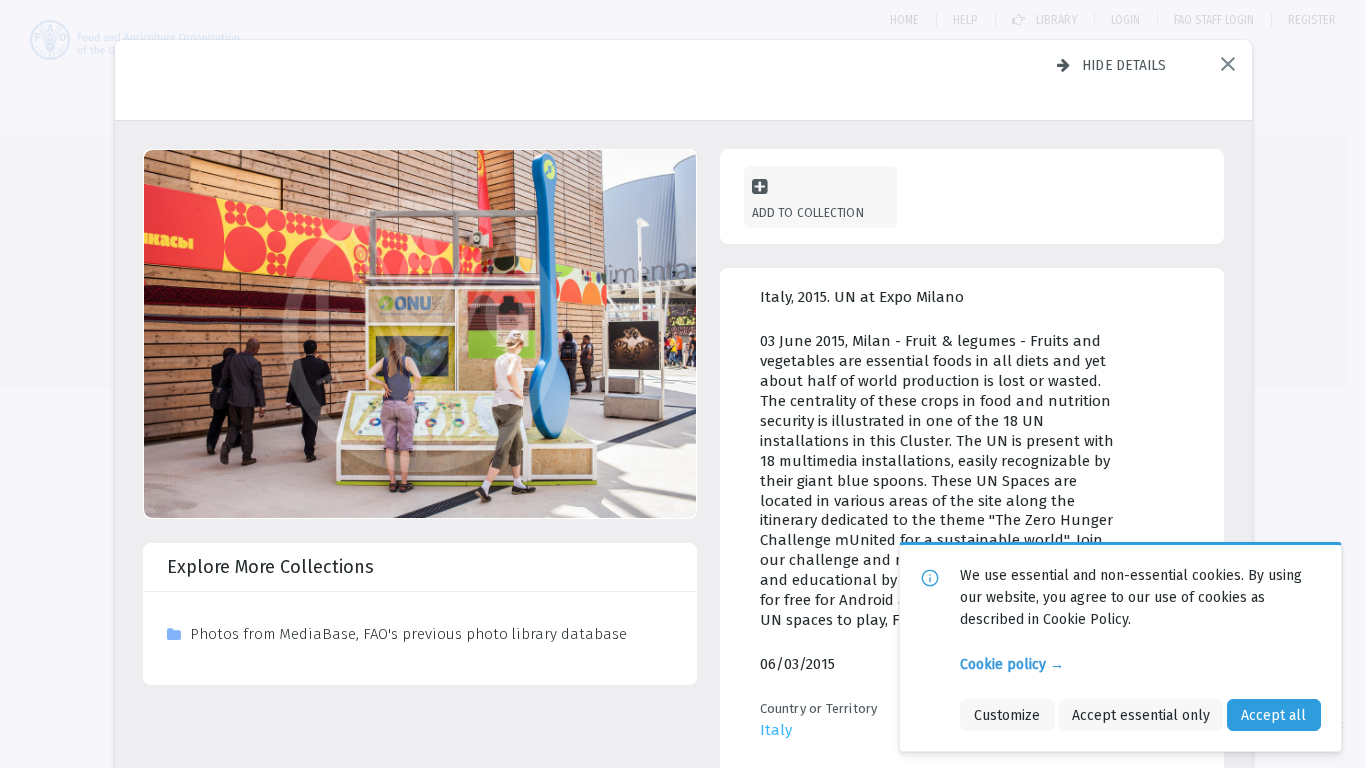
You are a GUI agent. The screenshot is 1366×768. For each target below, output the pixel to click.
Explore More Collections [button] (270, 567)
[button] (1228, 64)
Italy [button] (776, 730)
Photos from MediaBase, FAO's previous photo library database (408, 634)
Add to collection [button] (808, 212)
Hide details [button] (1124, 65)
